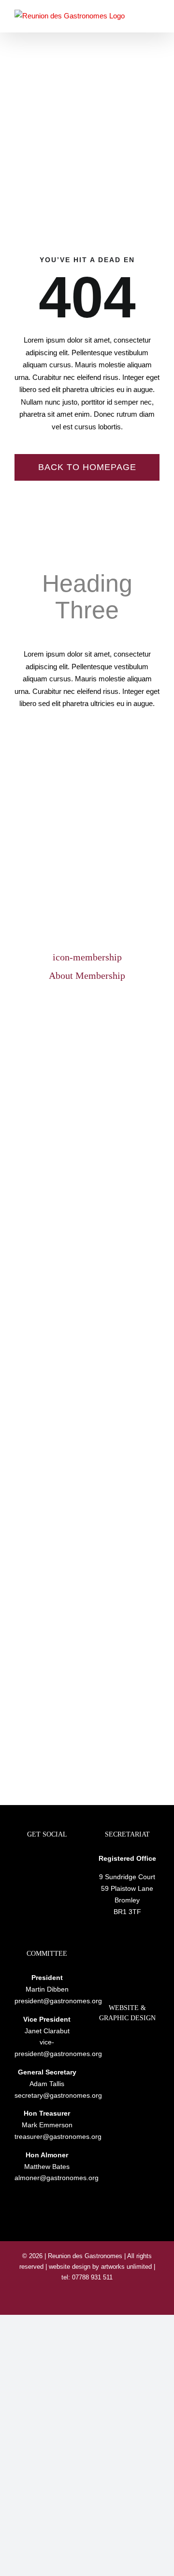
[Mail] (60, 1859)
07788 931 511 (91, 2277)
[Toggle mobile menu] (156, 16)
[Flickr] (47, 1859)
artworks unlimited (127, 2267)
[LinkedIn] (34, 1859)
